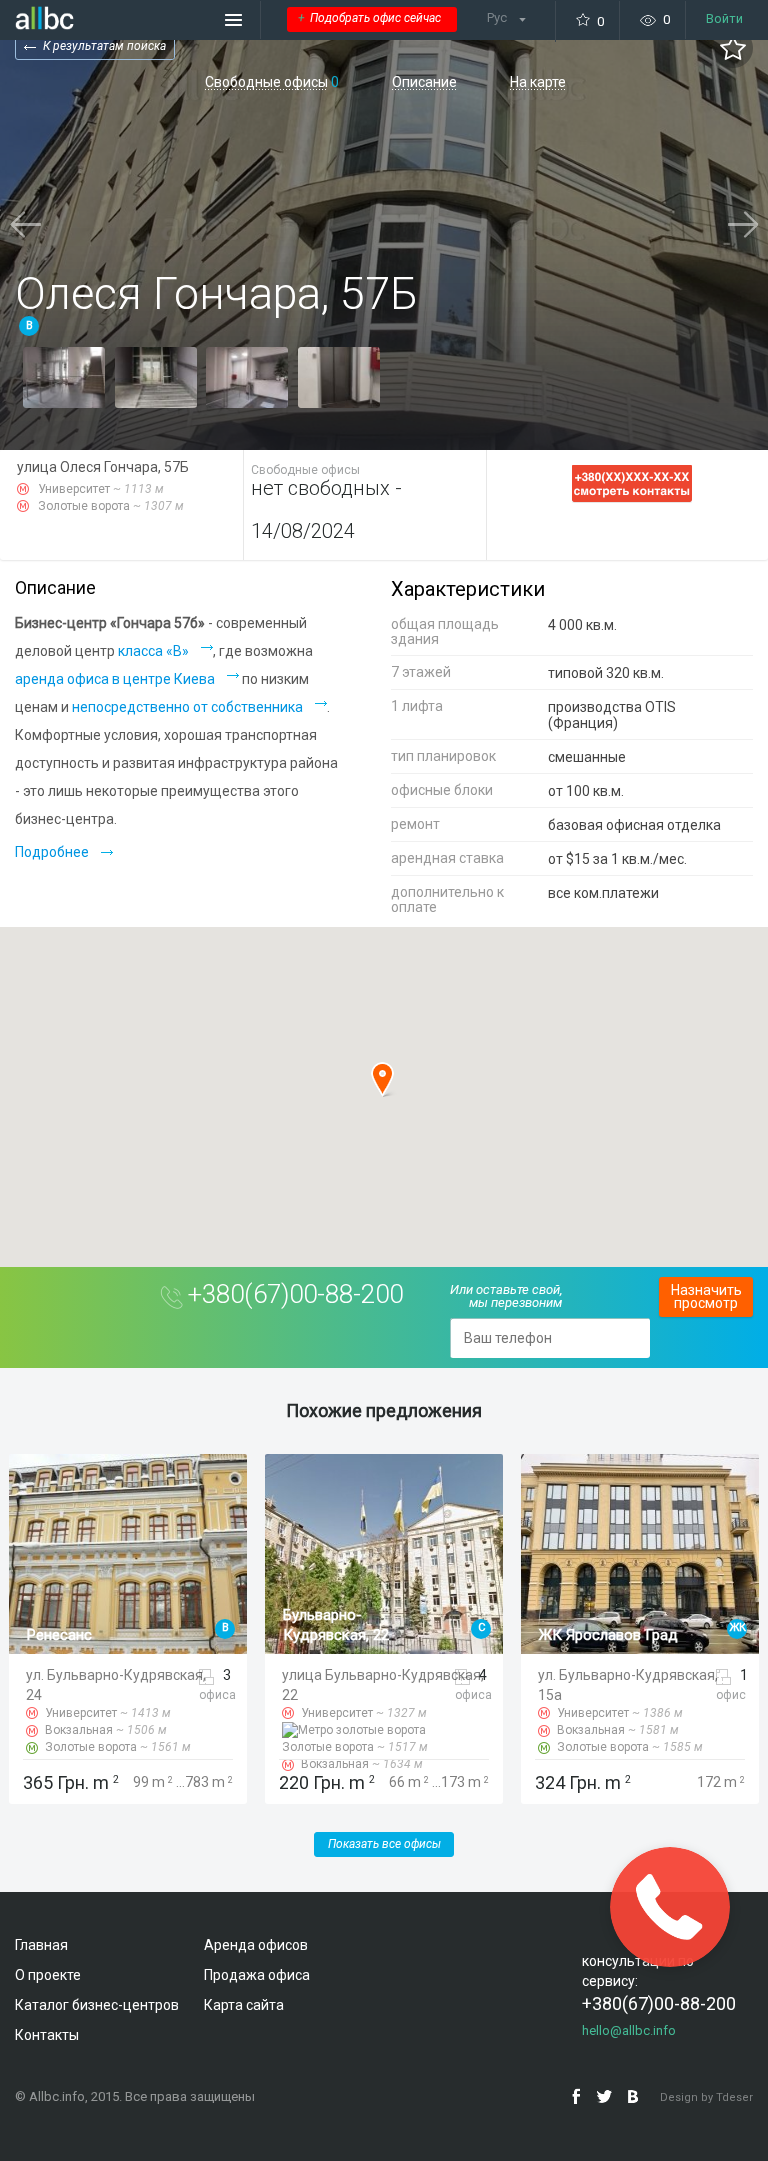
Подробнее (52, 852)
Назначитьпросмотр (706, 1296)
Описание (424, 82)
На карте (538, 82)
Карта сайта (244, 2005)
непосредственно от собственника (187, 707)
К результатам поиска (104, 46)
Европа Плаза (587, 1635)
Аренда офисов (256, 1945)
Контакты (47, 2035)
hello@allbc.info (629, 2030)
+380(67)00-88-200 (295, 1294)
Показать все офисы (384, 1844)
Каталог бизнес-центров (97, 2005)
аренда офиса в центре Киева (115, 679)
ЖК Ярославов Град (352, 1635)
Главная (41, 1945)
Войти (724, 18)
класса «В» (153, 651)
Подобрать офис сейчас (369, 18)
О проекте (48, 1975)
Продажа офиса (257, 1975)
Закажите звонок (669, 1907)
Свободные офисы (266, 82)
